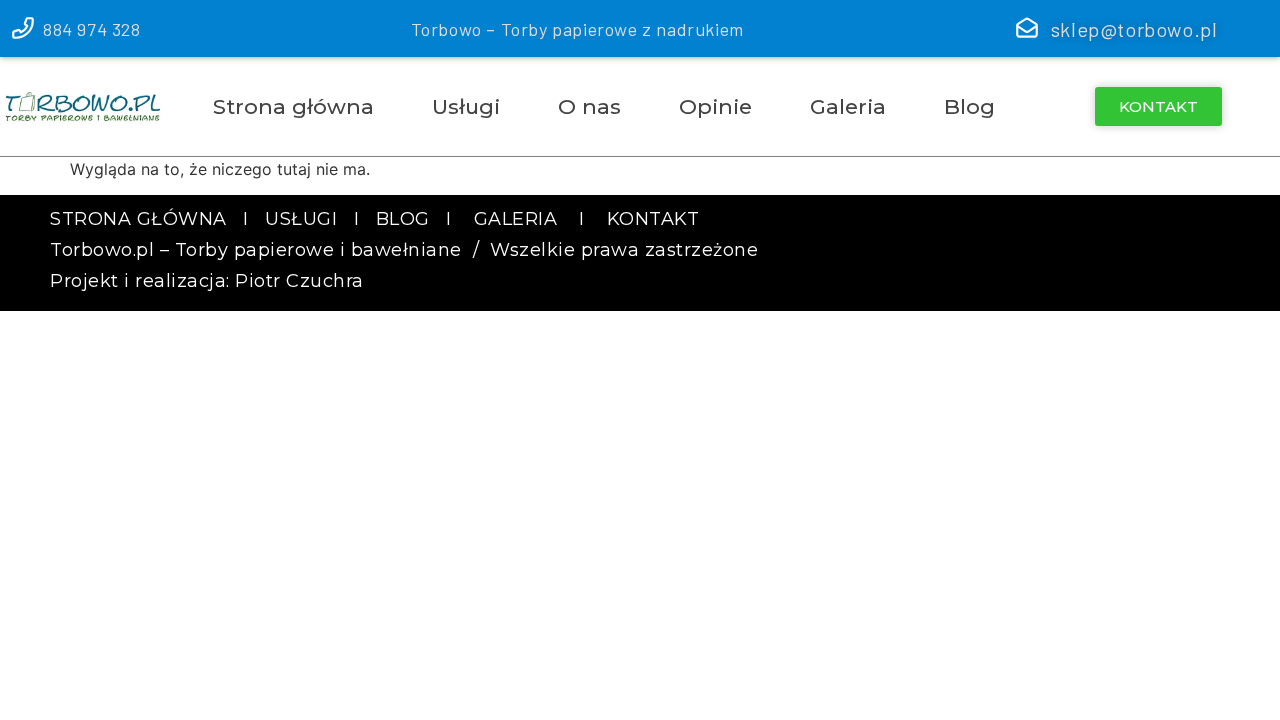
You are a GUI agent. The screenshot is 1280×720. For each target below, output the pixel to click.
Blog (969, 106)
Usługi (466, 106)
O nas (589, 106)
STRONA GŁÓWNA (138, 219)
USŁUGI (304, 219)
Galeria (848, 106)
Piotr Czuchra (299, 281)
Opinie (715, 106)
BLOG (403, 219)
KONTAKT (653, 219)
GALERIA (516, 219)
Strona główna (293, 106)
